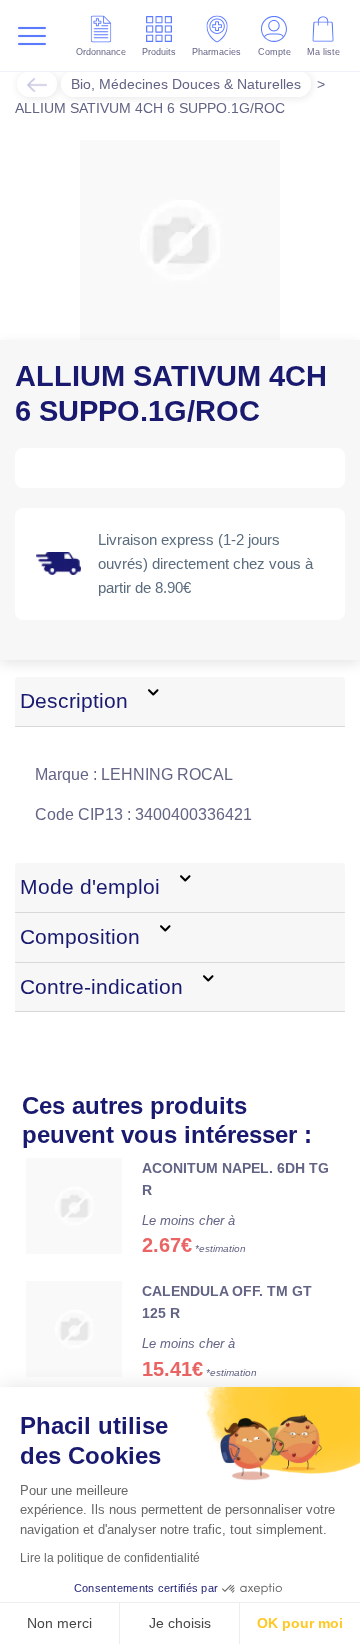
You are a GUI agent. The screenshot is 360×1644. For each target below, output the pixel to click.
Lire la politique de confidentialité (110, 1558)
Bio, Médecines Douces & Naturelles (186, 84)
